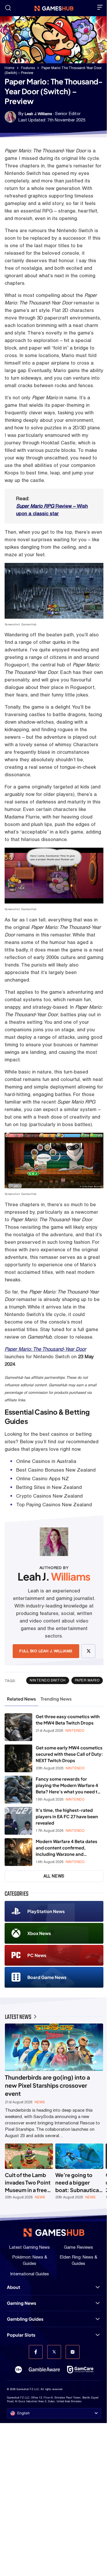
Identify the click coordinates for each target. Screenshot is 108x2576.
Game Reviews (78, 2247)
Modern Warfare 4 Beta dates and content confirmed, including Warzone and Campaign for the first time (67, 1848)
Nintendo (75, 1731)
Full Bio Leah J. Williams (46, 1651)
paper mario (87, 1680)
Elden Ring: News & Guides (78, 2260)
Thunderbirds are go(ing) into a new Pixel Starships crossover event (48, 2085)
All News (54, 1876)
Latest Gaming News (30, 2247)
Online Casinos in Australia (46, 1461)
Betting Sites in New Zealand (49, 1487)
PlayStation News (46, 1911)
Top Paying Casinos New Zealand (54, 1505)
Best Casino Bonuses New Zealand (56, 1470)
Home (10, 68)
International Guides (30, 2274)
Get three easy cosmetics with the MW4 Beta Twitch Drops (68, 1720)
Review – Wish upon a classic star (52, 510)
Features (28, 68)
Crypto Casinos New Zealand (49, 1496)
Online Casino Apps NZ (42, 1479)
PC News (37, 1955)
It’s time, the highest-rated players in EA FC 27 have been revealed (67, 1816)
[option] (29, 2172)
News (40, 2102)
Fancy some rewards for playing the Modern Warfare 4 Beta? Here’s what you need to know (68, 1785)
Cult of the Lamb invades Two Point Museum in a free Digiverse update (28, 2183)
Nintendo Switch (48, 1680)
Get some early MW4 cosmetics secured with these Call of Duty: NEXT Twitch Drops (69, 1754)
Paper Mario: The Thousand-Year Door (45, 1349)
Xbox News (39, 1933)
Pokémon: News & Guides (30, 2260)
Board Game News (47, 1977)
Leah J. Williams (38, 114)
